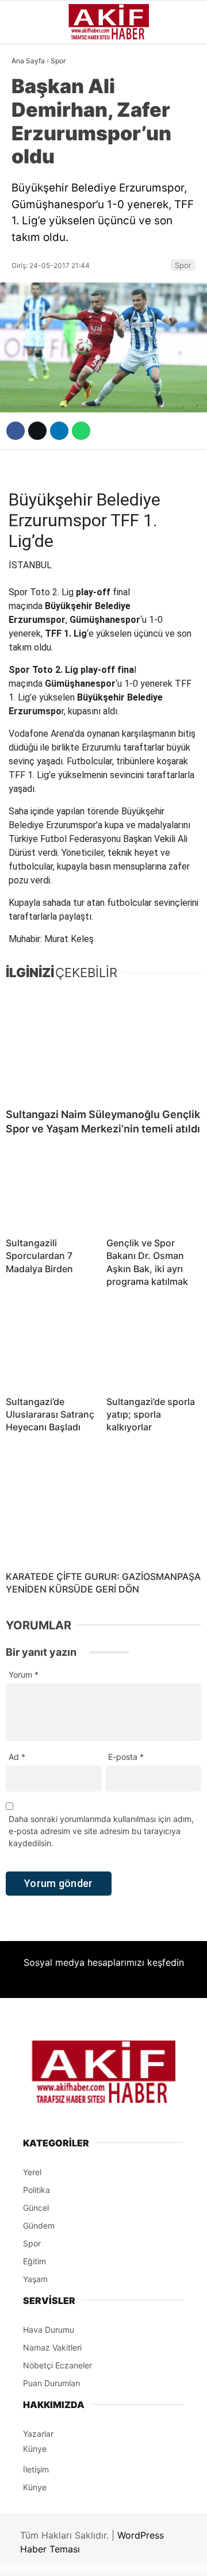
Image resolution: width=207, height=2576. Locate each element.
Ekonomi (35, 164)
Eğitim (31, 327)
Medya (30, 258)
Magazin (36, 234)
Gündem (34, 94)
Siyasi (30, 141)
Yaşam (31, 281)
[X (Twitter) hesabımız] (66, 2557)
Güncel (33, 118)
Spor (28, 211)
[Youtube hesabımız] (131, 2557)
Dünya (30, 187)
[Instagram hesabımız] (99, 2557)
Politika (35, 304)
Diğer (29, 351)
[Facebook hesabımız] (34, 2557)
